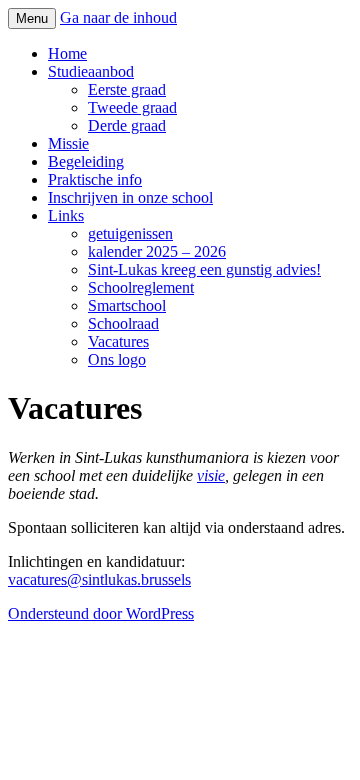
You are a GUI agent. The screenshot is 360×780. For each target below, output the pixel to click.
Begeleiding (86, 161)
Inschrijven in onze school (130, 197)
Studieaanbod (91, 71)
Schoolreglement (141, 287)
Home (67, 53)
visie (211, 475)
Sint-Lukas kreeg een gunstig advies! (204, 269)
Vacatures (118, 341)
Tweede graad (132, 107)
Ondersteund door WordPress (101, 613)
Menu (32, 18)
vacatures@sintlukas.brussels (99, 579)
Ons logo (117, 359)
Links (66, 215)
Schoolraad (123, 323)
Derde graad (127, 125)
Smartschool (127, 305)
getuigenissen (130, 233)
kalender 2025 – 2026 (157, 251)
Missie (68, 143)
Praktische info (95, 179)
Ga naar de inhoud (118, 17)
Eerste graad (127, 89)
